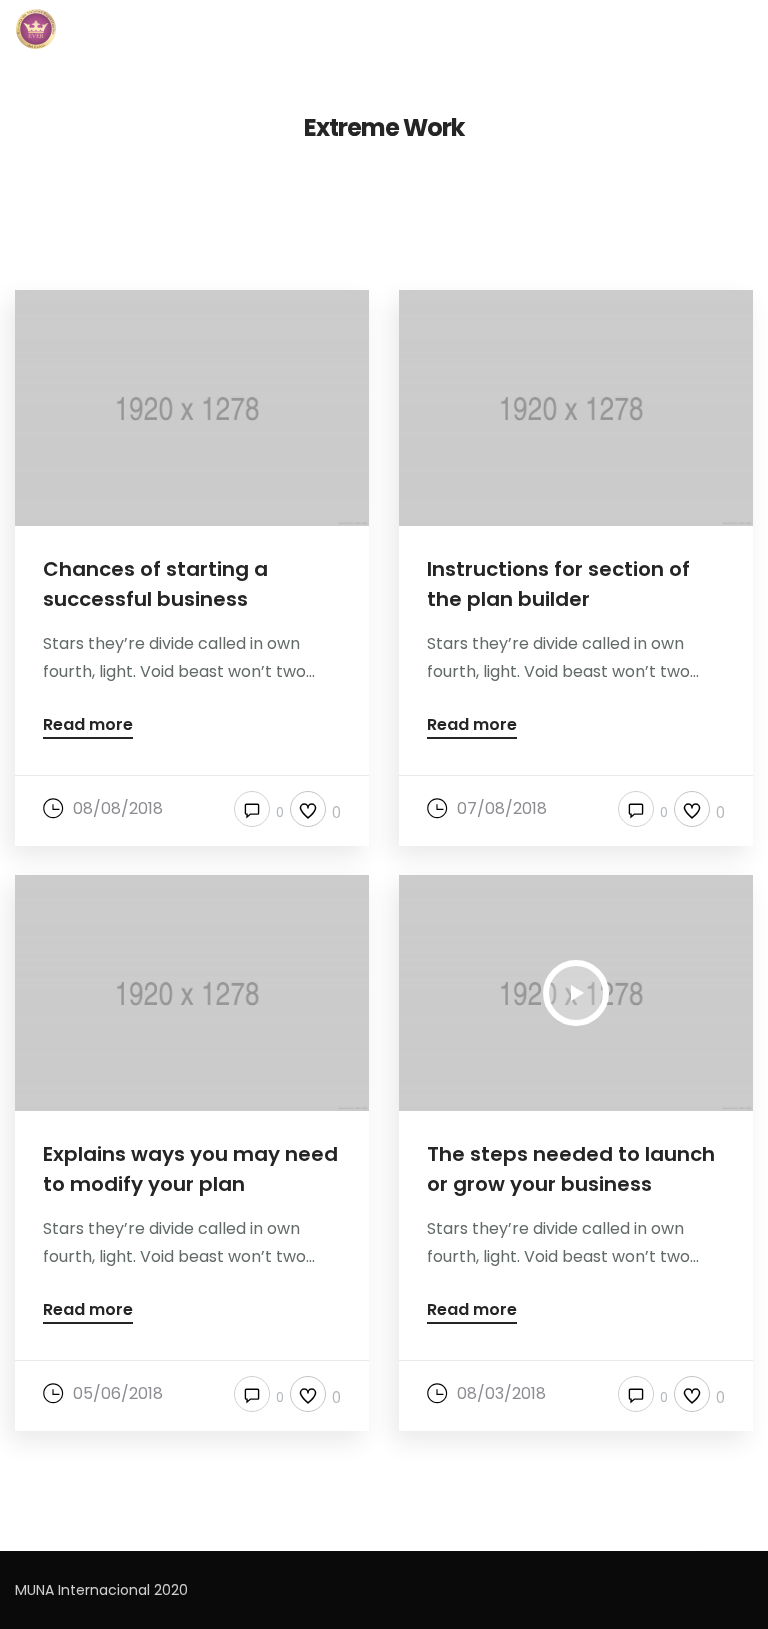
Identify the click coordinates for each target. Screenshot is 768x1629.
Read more (88, 726)
